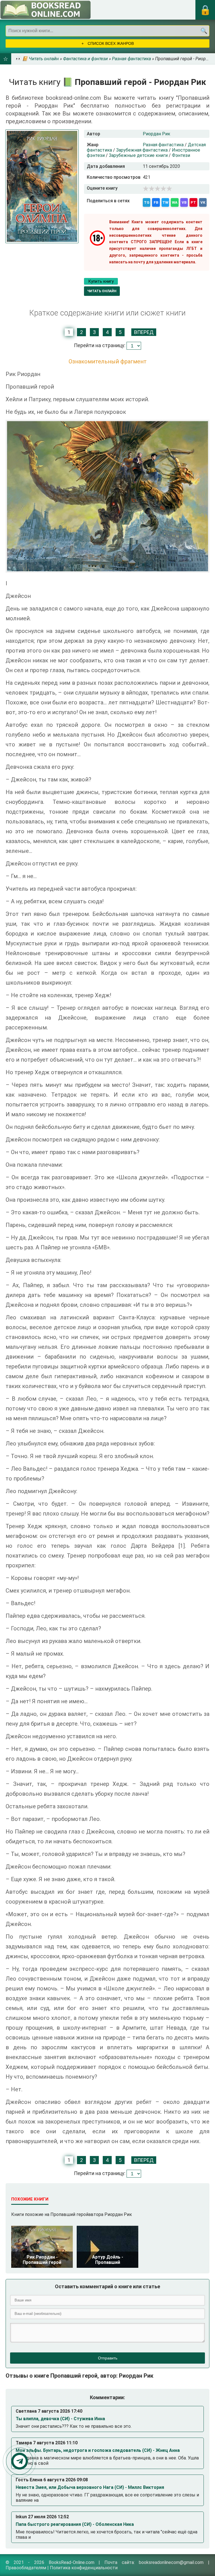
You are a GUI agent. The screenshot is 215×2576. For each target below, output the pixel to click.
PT (193, 202)
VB (184, 202)
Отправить (108, 2358)
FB (156, 202)
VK (203, 202)
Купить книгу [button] (101, 281)
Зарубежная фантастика (142, 150)
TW (165, 202)
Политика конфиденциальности (84, 2568)
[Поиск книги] (204, 31)
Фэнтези (181, 155)
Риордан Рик (156, 134)
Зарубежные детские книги (138, 155)
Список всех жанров (110, 43)
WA (175, 202)
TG (147, 202)
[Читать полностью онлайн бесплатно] (45, 10)
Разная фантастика (163, 145)
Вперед (144, 332)
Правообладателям (26, 2568)
